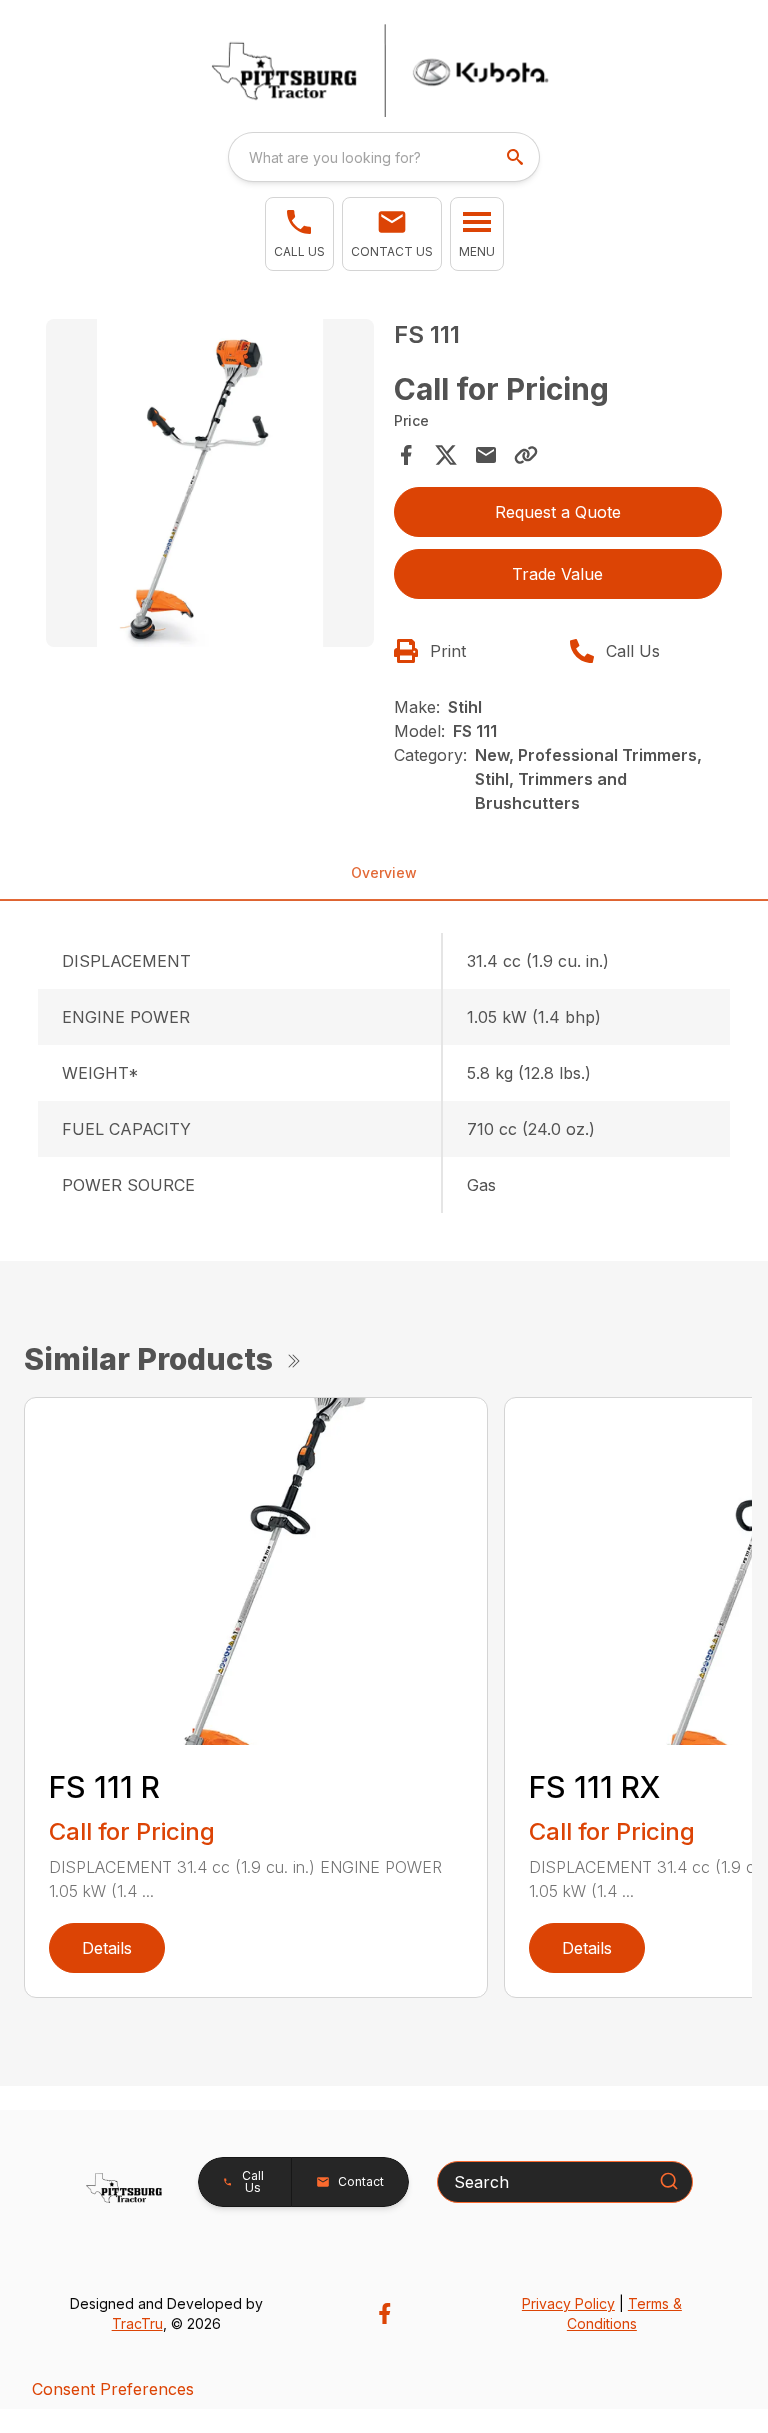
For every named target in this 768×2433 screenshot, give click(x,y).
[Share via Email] (486, 455)
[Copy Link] (526, 455)
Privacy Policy (568, 2303)
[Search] (669, 2181)
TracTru (137, 2323)
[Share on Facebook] (406, 455)
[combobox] (384, 157)
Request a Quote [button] (558, 512)
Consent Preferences (113, 2389)
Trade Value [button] (557, 574)
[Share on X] (446, 455)
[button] (299, 234)
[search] (517, 157)
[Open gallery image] (210, 483)
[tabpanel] (210, 486)
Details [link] (107, 1948)
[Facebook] (384, 2313)
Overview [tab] (384, 872)
